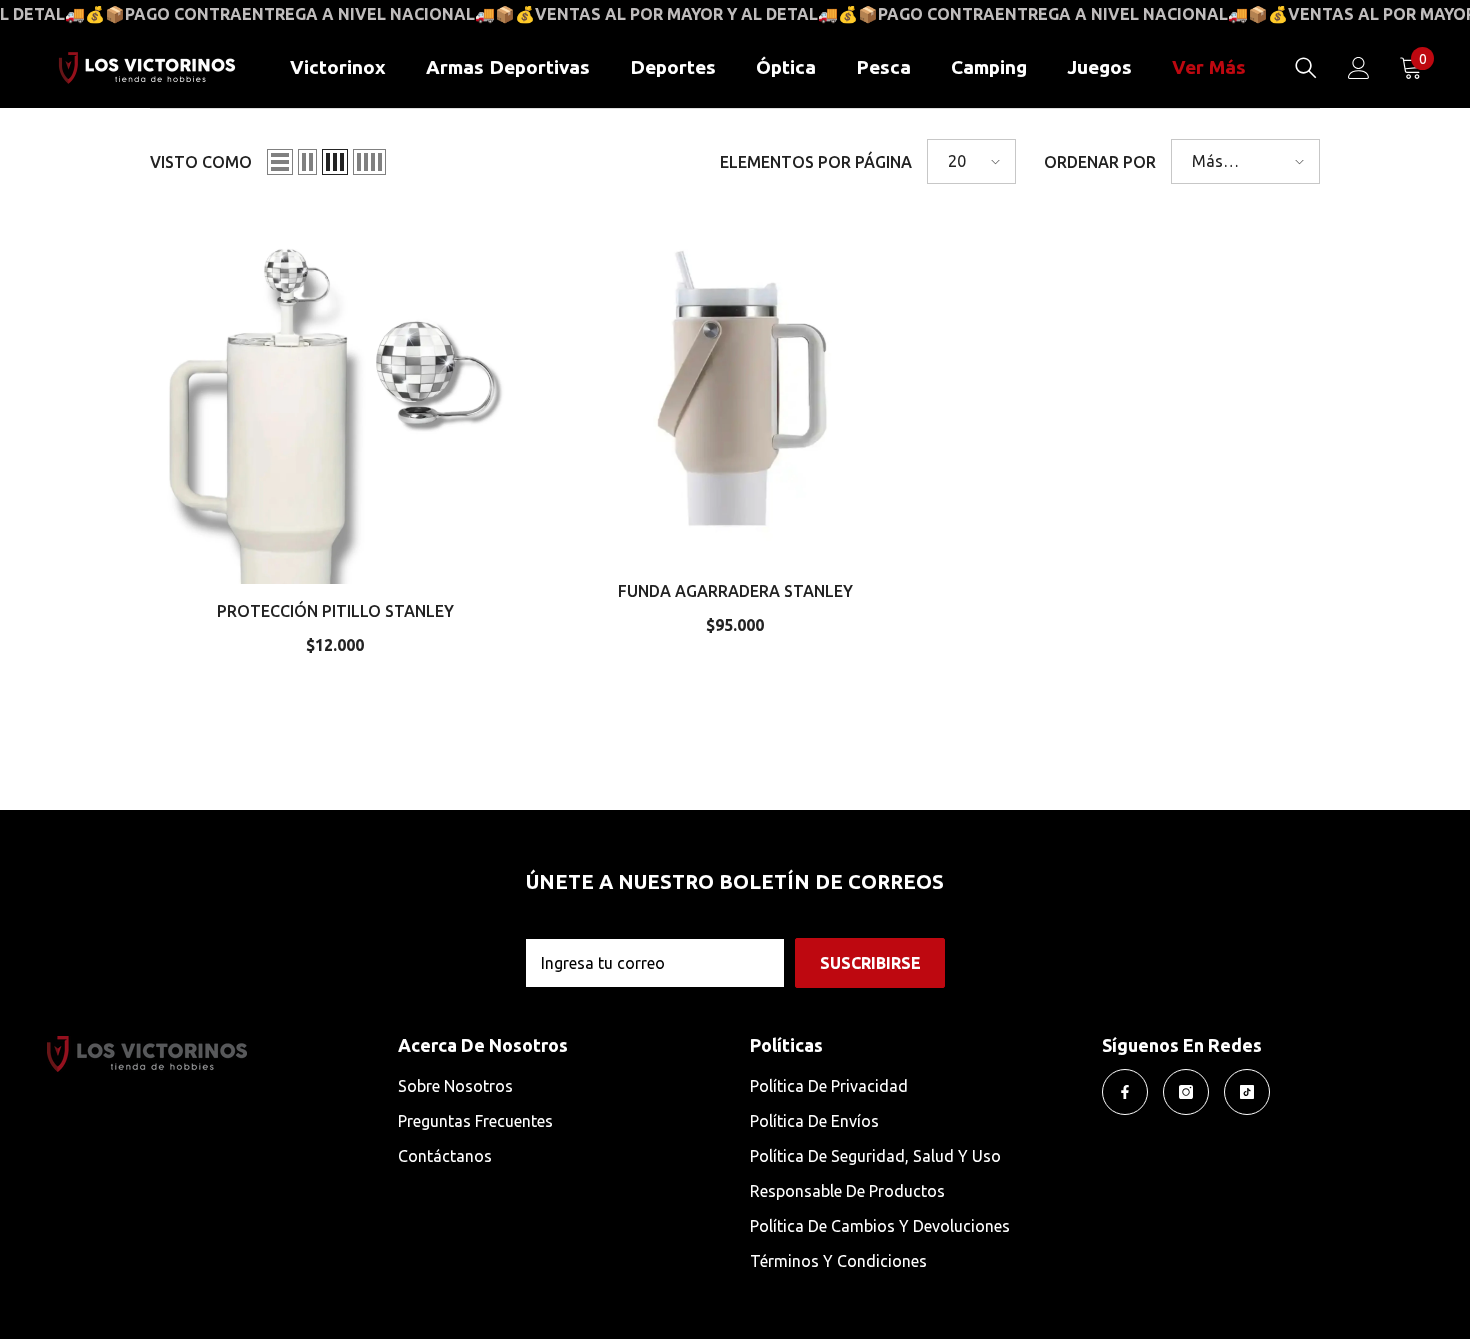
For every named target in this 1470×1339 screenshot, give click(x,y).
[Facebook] (1125, 1092)
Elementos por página (816, 162)
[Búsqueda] (1306, 68)
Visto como (201, 162)
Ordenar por (1100, 162)
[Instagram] (1186, 1092)
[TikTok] (1247, 1092)
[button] (280, 162)
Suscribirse (870, 963)
